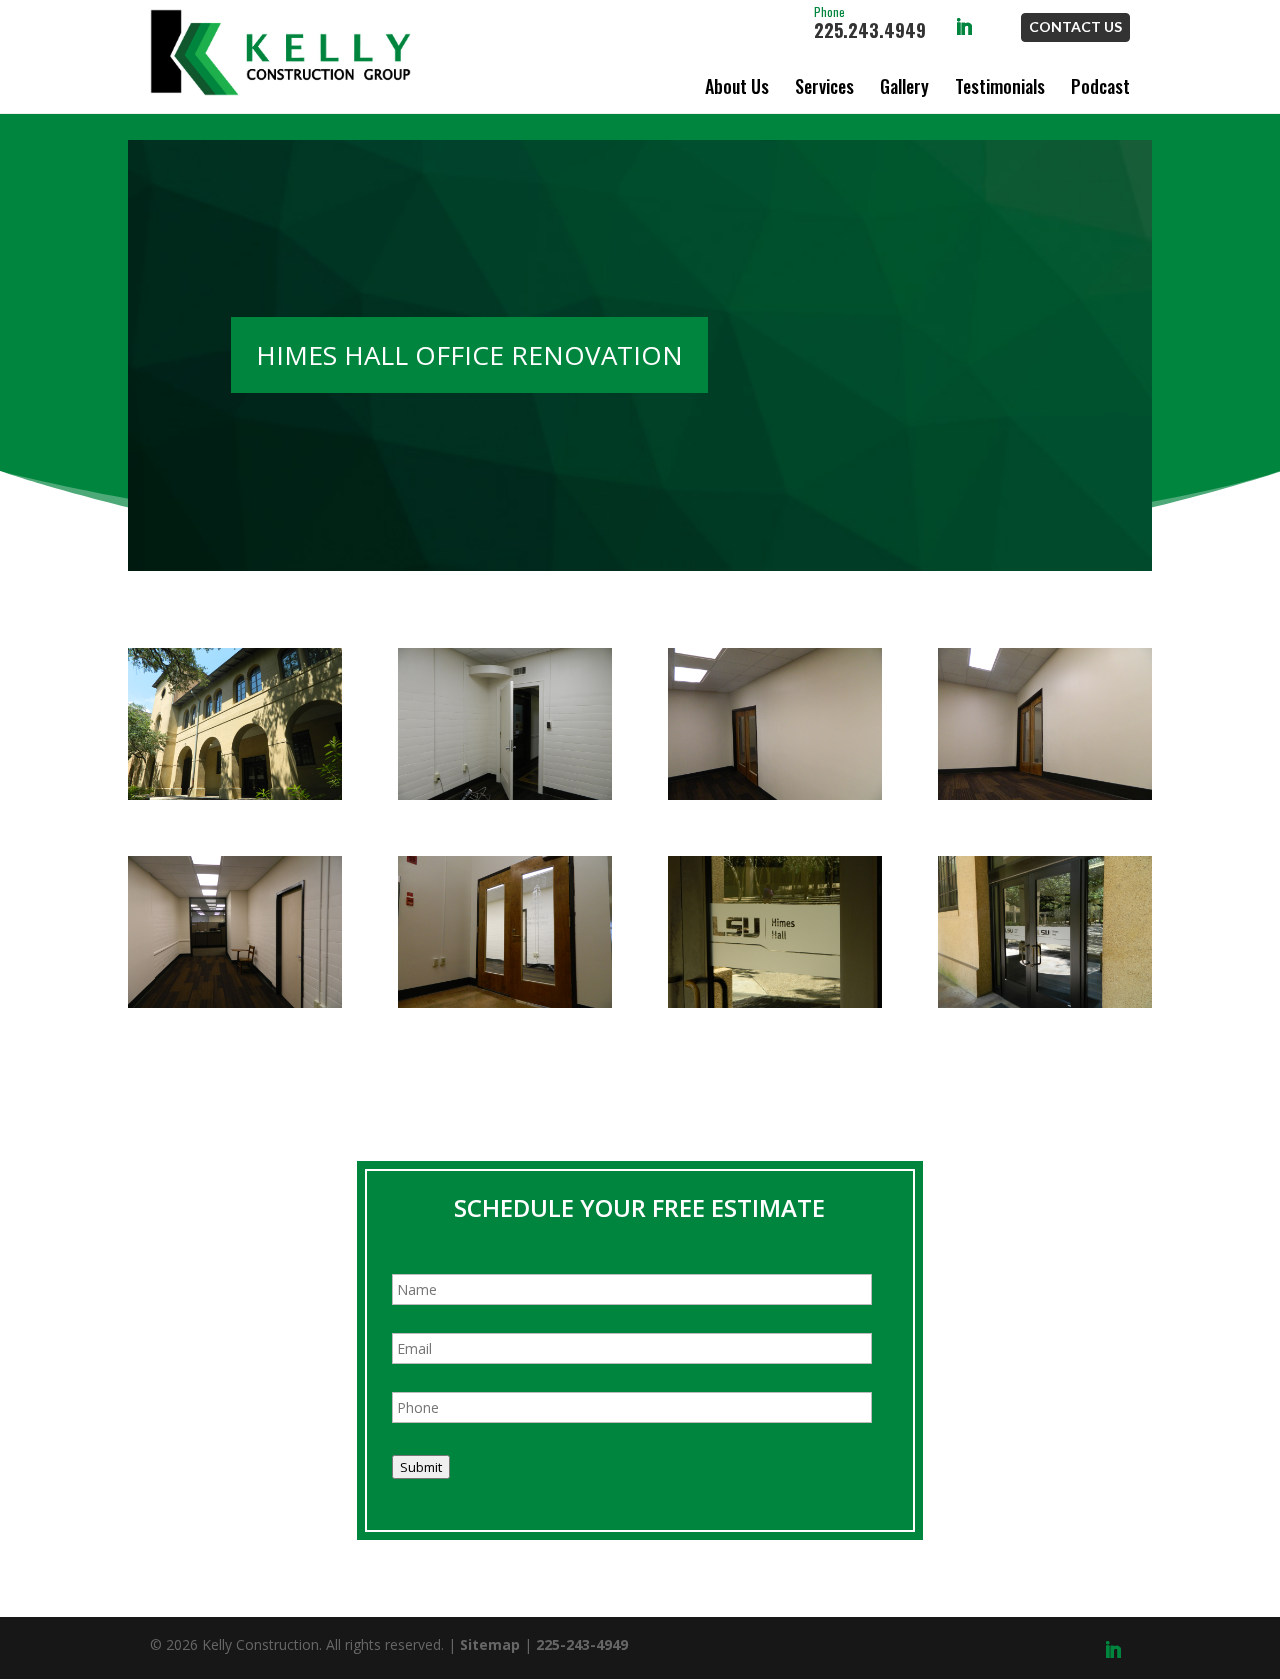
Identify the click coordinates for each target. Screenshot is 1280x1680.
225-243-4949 (582, 1644)
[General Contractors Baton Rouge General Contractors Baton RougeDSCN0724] (1045, 1002)
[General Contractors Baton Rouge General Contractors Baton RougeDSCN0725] (775, 1002)
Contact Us (1075, 26)
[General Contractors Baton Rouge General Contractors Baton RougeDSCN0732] (505, 794)
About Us (737, 86)
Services (824, 86)
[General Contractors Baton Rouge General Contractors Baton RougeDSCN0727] (505, 1002)
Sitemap (490, 1644)
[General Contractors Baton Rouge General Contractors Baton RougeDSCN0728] (235, 1002)
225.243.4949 (870, 24)
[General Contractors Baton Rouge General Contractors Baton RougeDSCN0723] (235, 794)
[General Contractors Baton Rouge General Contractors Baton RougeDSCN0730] (775, 794)
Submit (421, 1467)
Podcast (1100, 86)
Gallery (904, 86)
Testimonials (1000, 86)
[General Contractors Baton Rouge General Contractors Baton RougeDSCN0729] (1045, 794)
